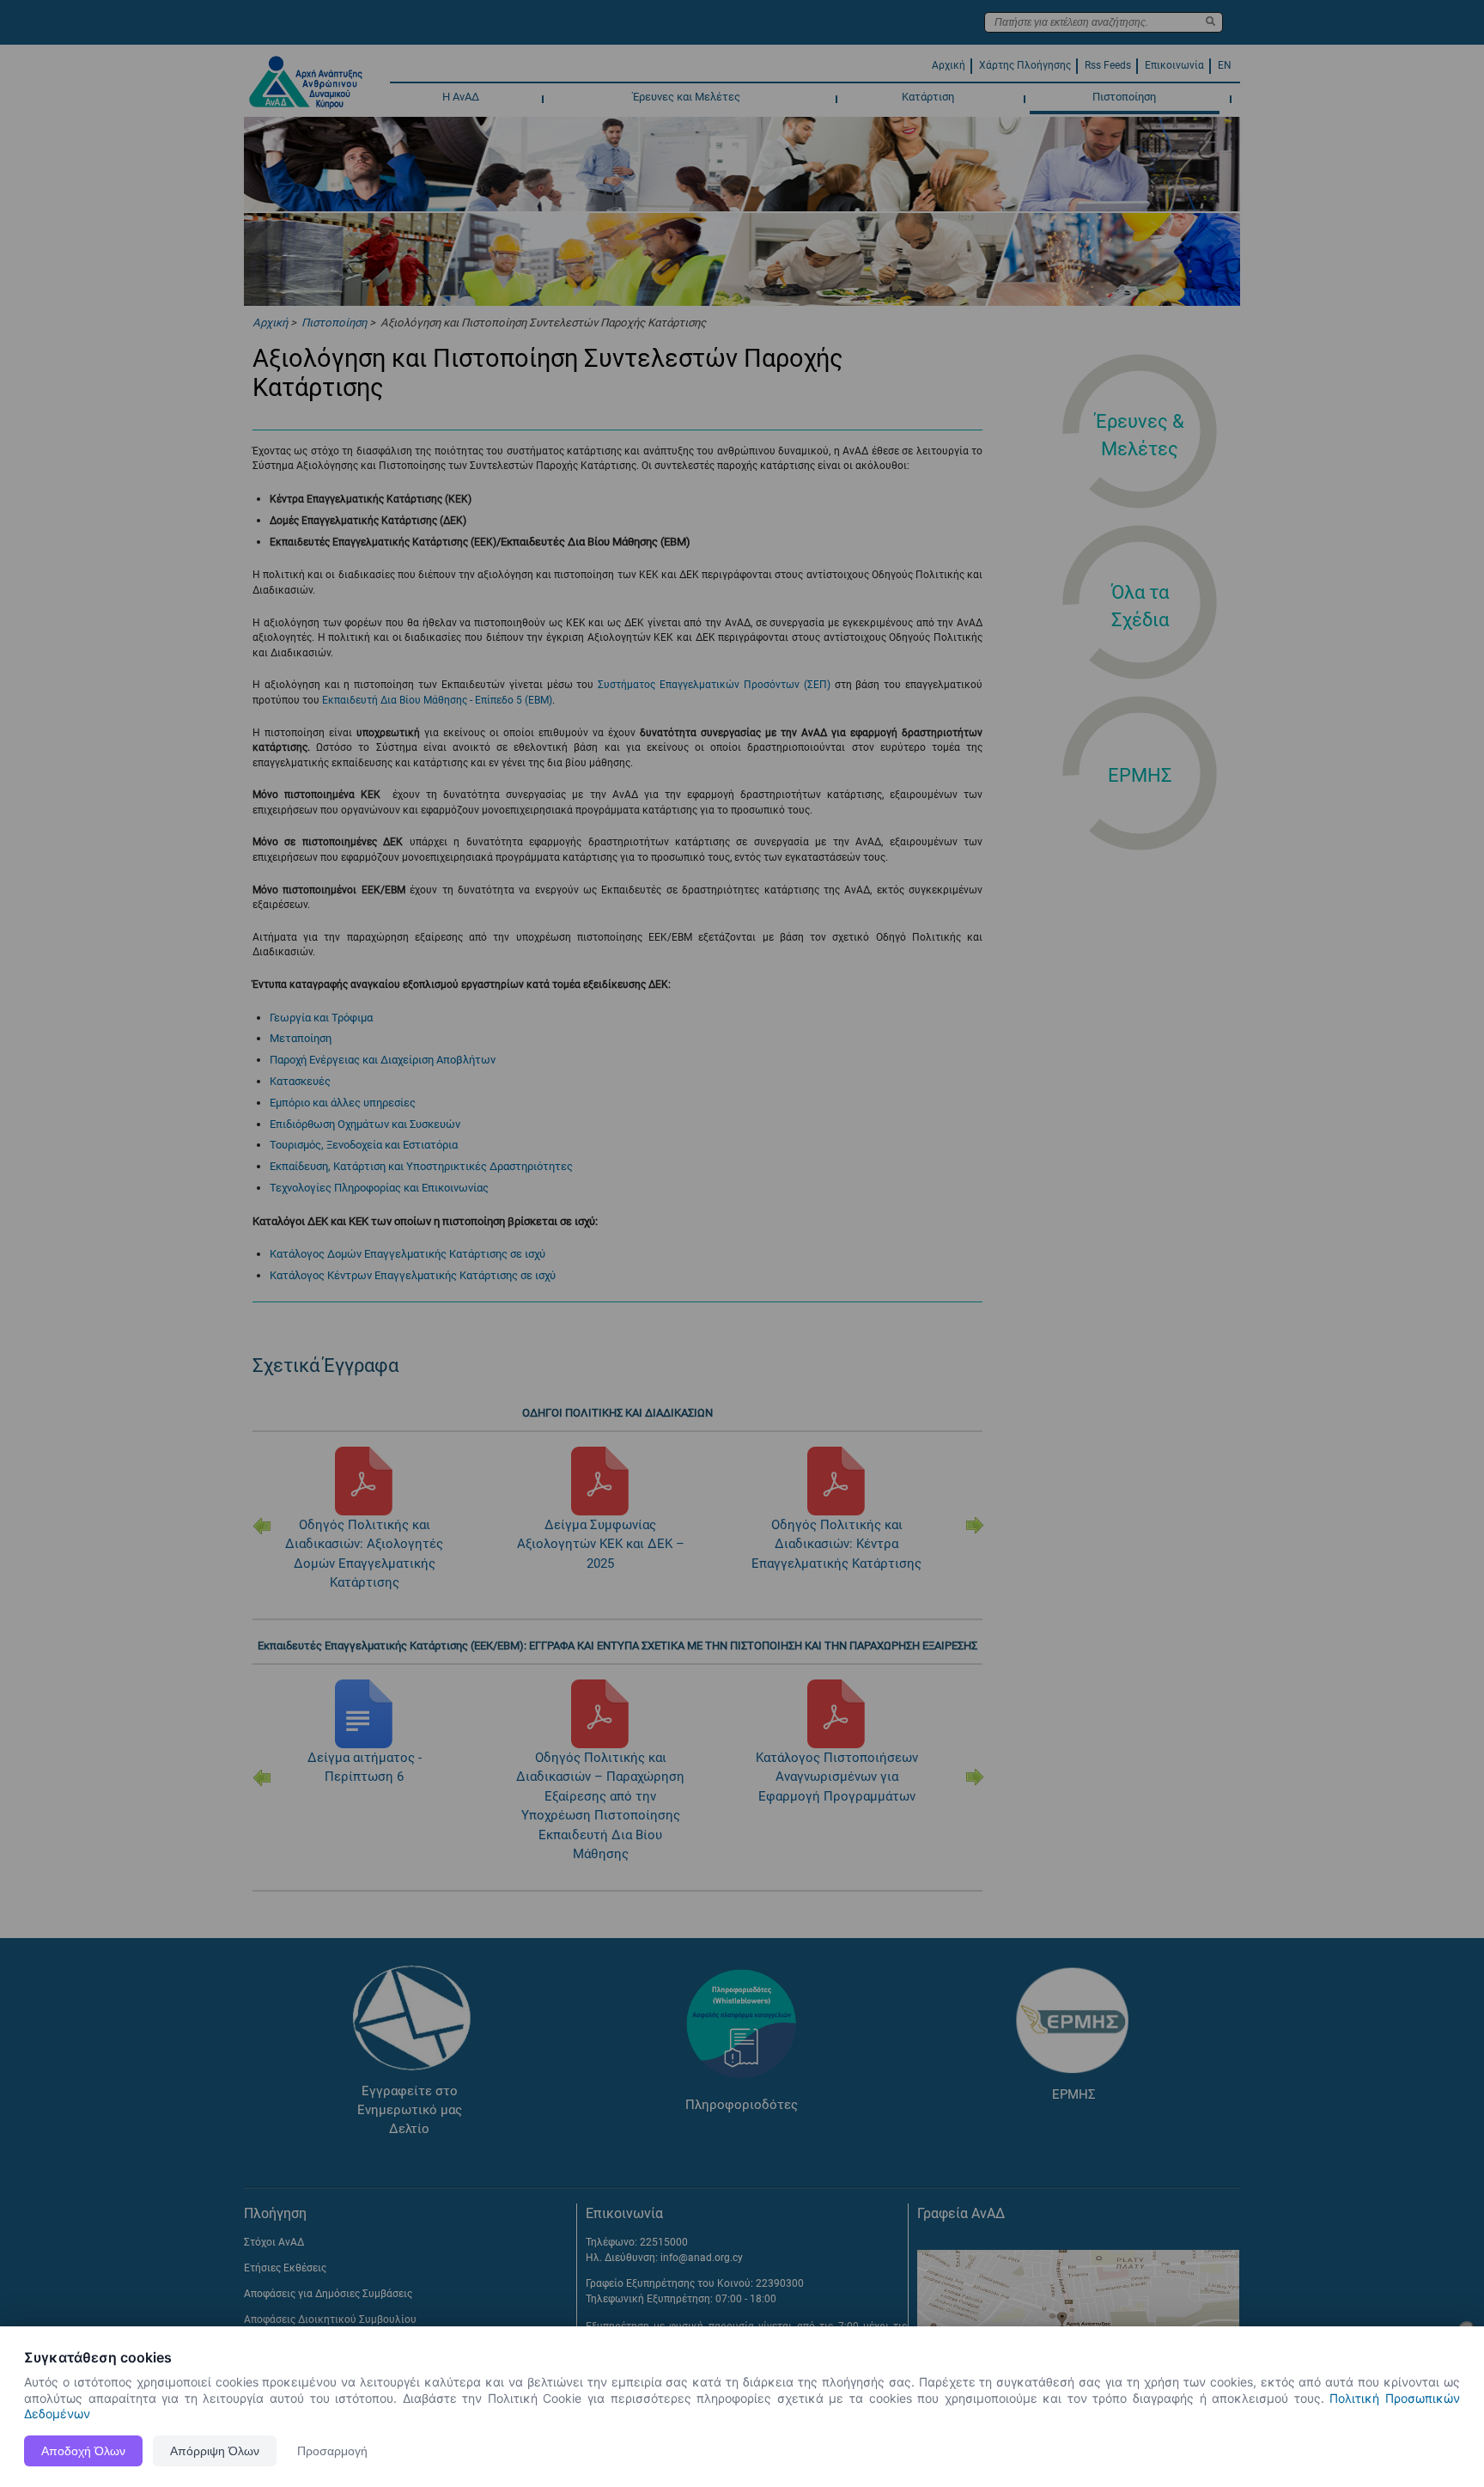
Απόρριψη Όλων (215, 2451)
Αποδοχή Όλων (83, 2451)
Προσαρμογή (332, 2451)
